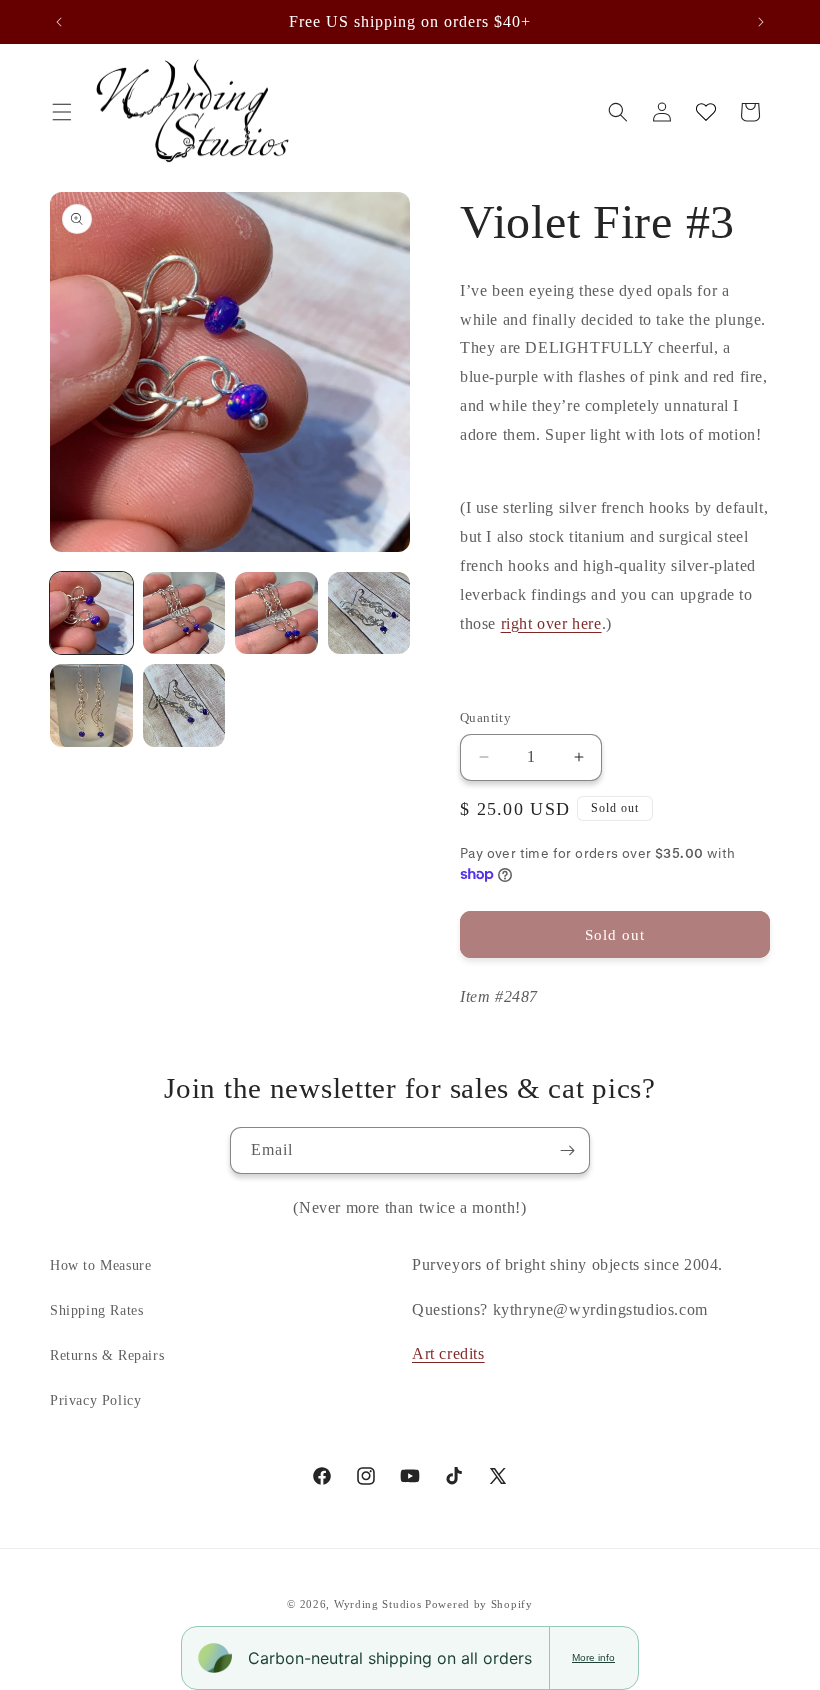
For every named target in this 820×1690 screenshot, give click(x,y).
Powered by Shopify (479, 1604)
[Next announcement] (761, 22)
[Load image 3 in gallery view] (276, 613)
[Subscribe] (567, 1150)
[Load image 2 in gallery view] (184, 613)
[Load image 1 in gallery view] (91, 613)
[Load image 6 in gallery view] (184, 705)
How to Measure (100, 1265)
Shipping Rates (96, 1310)
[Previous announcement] (59, 22)
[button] (62, 112)
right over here (551, 623)
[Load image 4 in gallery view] (369, 613)
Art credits (448, 1353)
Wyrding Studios (378, 1604)
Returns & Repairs (107, 1355)
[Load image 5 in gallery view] (91, 705)
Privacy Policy (95, 1400)
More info (593, 1657)
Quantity (485, 717)
